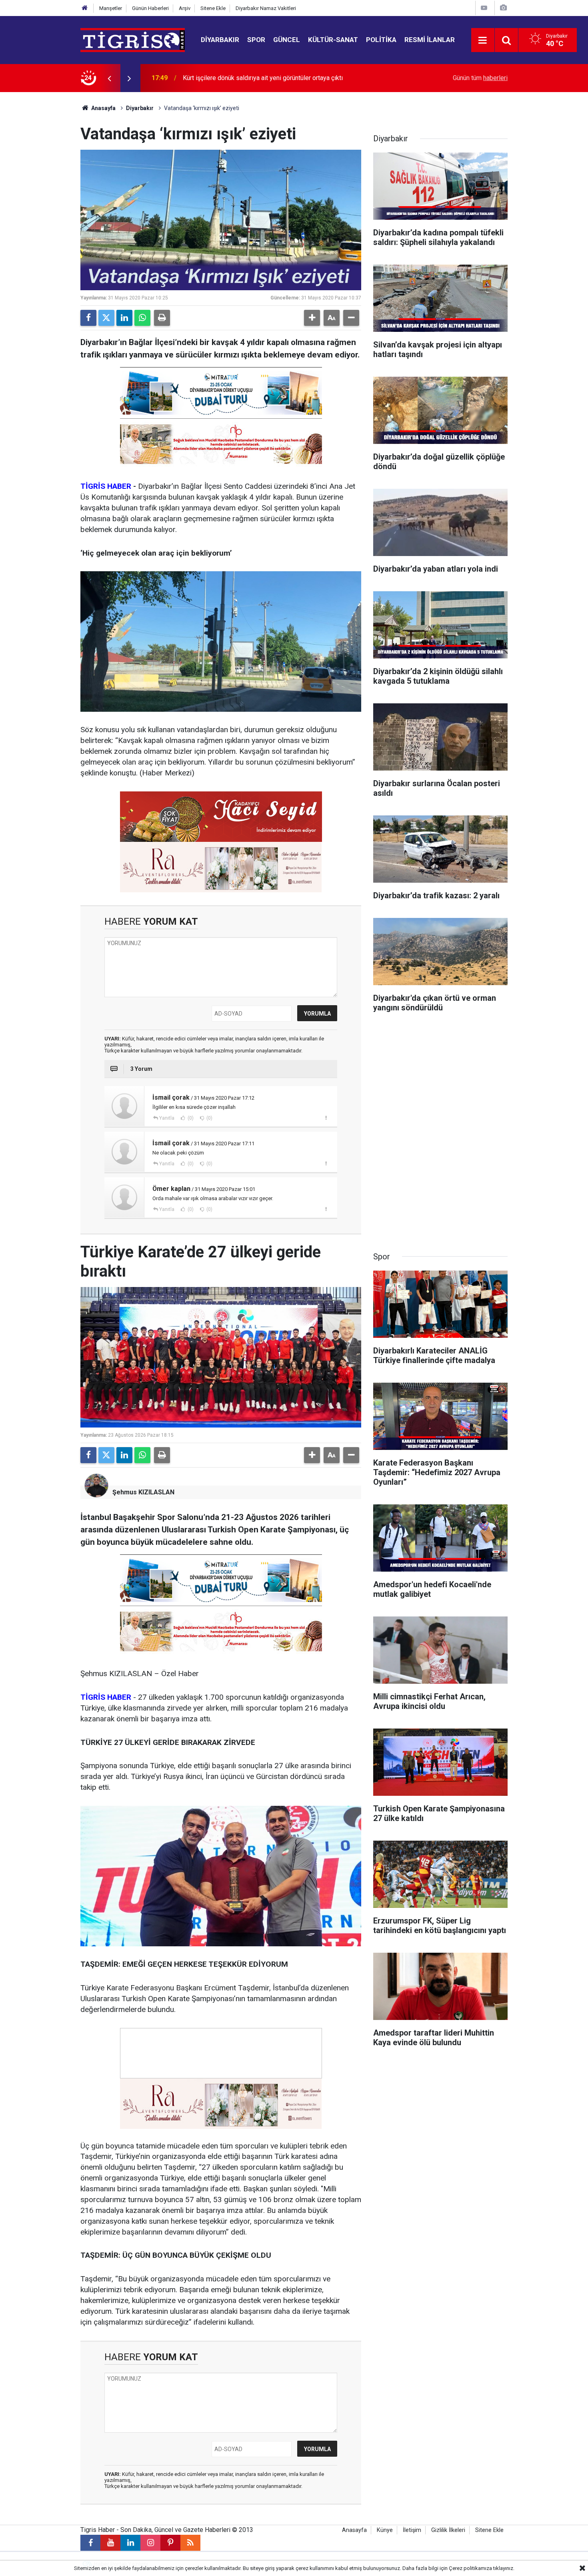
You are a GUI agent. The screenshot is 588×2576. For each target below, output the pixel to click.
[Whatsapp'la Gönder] (142, 318)
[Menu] (483, 40)
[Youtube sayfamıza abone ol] (110, 2543)
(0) (190, 1118)
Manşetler (111, 8)
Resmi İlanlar (430, 40)
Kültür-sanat (333, 40)
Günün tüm (480, 78)
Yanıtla (167, 1118)
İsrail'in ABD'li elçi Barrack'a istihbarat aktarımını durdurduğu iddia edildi (282, 78)
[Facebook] (88, 318)
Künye (385, 2530)
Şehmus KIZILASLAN (143, 1492)
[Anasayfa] (85, 8)
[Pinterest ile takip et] (170, 2543)
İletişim (412, 2530)
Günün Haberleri (150, 8)
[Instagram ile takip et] (150, 2543)
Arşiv (185, 8)
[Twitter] (106, 318)
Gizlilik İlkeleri (448, 2530)
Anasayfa (103, 108)
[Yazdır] (162, 318)
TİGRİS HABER (106, 486)
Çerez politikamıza (470, 2568)
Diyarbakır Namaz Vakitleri (266, 8)
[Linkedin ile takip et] (130, 2543)
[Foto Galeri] (503, 8)
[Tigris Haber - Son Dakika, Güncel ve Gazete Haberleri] (133, 39)
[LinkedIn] (124, 318)
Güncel (287, 40)
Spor (256, 40)
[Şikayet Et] (326, 1118)
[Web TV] (484, 8)
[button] (312, 318)
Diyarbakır (220, 40)
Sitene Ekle (213, 8)
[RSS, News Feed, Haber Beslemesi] (190, 2543)
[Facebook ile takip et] (90, 2543)
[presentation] (109, 78)
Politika (381, 40)
